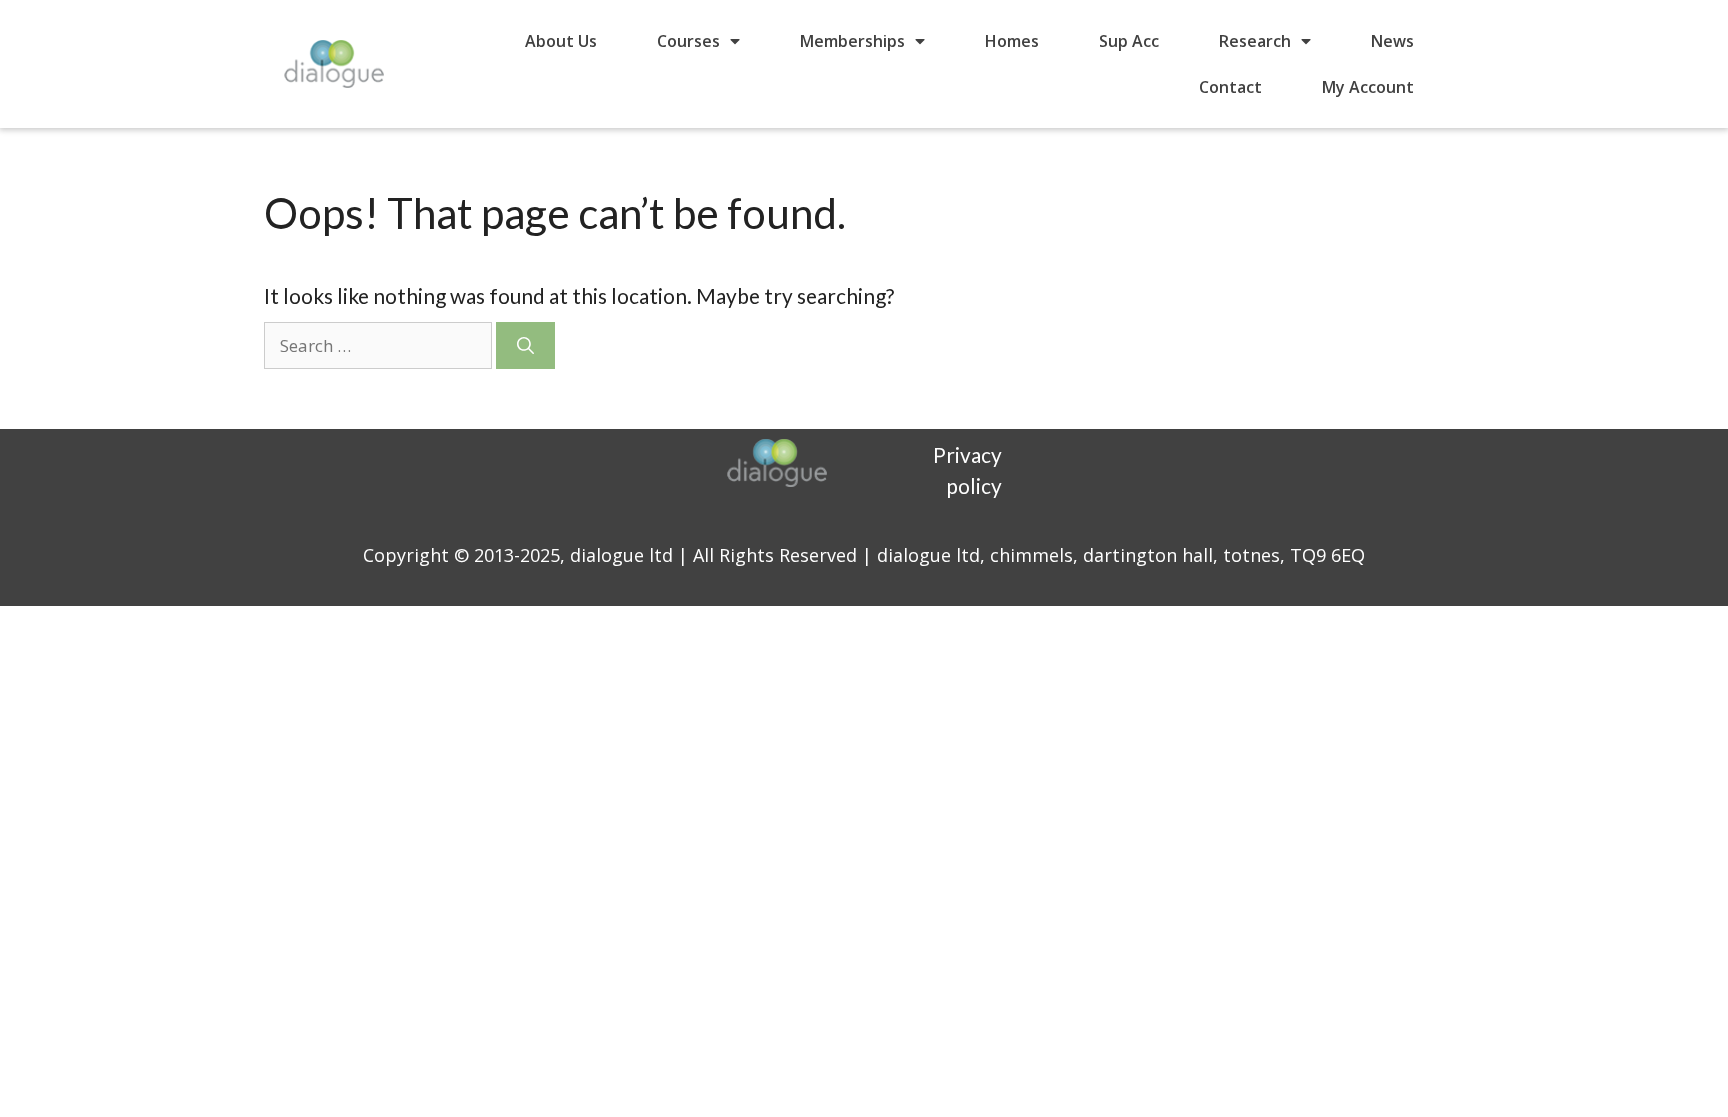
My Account (1368, 87)
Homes (1012, 41)
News (1392, 41)
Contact (1230, 87)
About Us (561, 41)
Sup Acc (1129, 41)
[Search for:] (380, 343)
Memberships (852, 41)
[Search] (525, 346)
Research (1255, 41)
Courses (688, 41)
